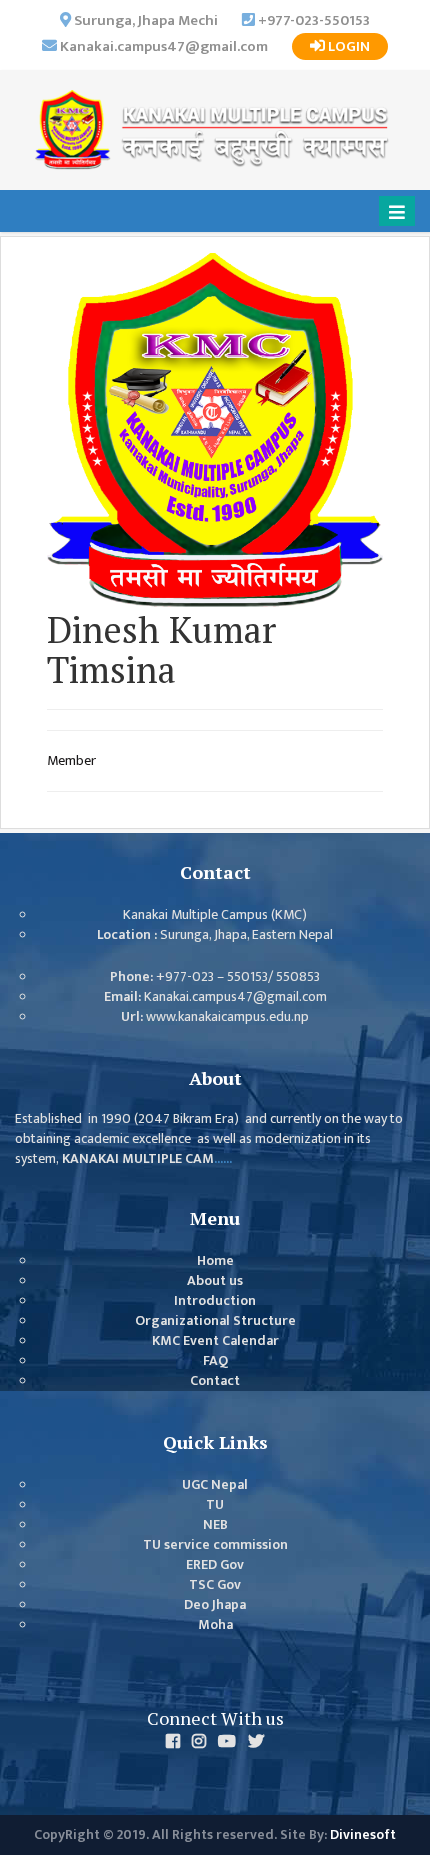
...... (223, 1159)
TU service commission (215, 1545)
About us (215, 1281)
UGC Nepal (215, 1485)
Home (215, 1261)
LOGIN (347, 46)
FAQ (215, 1361)
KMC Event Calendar (215, 1341)
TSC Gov (215, 1585)
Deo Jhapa (215, 1605)
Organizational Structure (215, 1321)
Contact (215, 1381)
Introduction (215, 1301)
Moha (215, 1625)
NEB (215, 1525)
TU (215, 1505)
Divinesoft (363, 1835)
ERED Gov (215, 1565)
